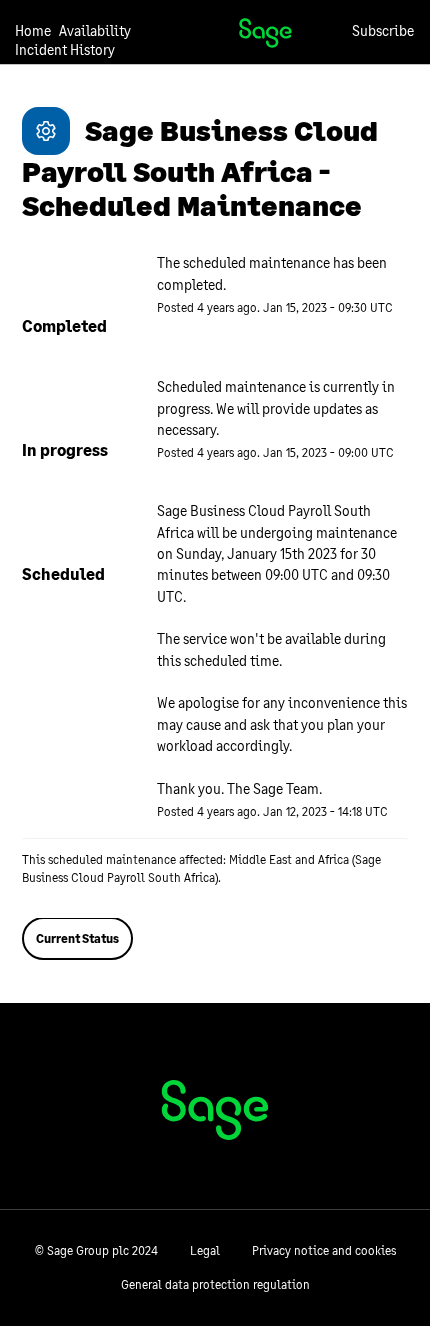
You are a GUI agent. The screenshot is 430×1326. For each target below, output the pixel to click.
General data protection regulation (215, 1284)
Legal (205, 1250)
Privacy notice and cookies (324, 1250)
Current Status (77, 938)
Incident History (65, 49)
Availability (95, 30)
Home (33, 30)
